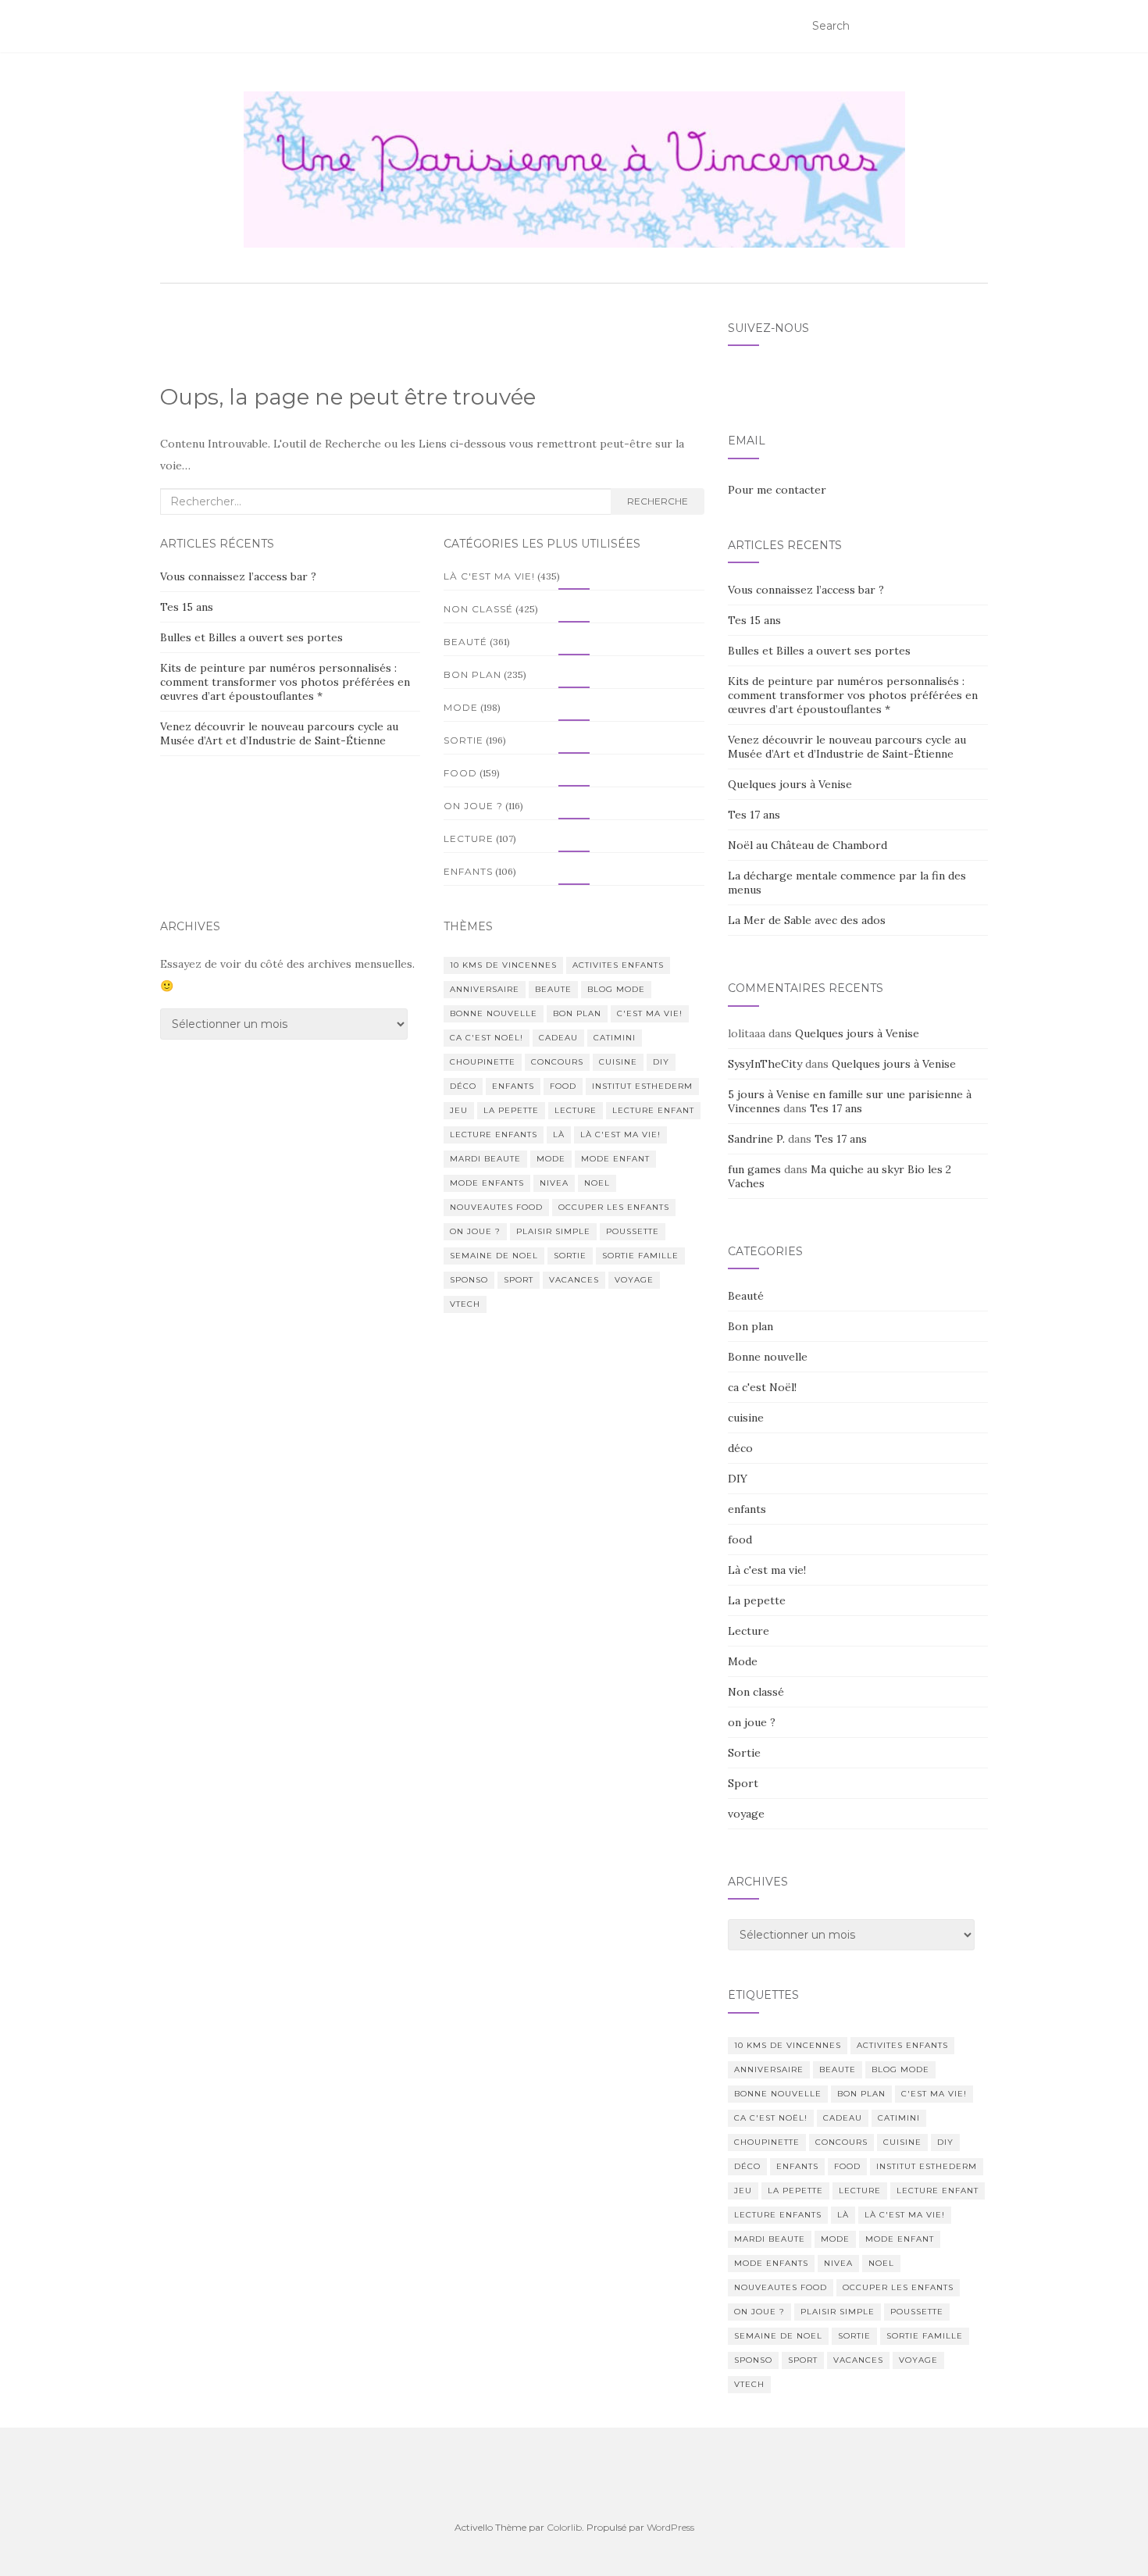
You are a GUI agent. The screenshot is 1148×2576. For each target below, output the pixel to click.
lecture (576, 1110)
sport (519, 1280)
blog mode (616, 989)
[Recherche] (978, 27)
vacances (574, 1280)
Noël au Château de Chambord (808, 845)
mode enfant (615, 1159)
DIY (661, 1062)
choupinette (483, 1062)
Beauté (465, 642)
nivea (554, 1183)
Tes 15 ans (187, 607)
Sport (743, 1783)
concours (557, 1062)
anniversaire (485, 989)
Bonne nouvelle (494, 1013)
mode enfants (487, 1183)
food (460, 773)
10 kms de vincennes (503, 965)
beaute (553, 989)
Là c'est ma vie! (489, 576)
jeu (459, 1110)
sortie (570, 1256)
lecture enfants (494, 1135)
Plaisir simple (553, 1231)
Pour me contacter (777, 490)
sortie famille (640, 1256)
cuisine (618, 1062)
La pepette (511, 1110)
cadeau (558, 1038)
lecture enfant (653, 1110)
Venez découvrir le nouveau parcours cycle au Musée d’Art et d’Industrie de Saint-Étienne (279, 733)
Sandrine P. (756, 1139)
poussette (633, 1231)
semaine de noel (494, 1256)
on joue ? (473, 806)
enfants (468, 871)
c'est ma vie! (650, 1013)
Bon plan (472, 674)
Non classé (478, 609)
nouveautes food (496, 1207)
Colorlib (564, 2527)
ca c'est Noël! (487, 1038)
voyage (634, 1280)
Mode (461, 707)
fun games (754, 1169)
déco (463, 1086)
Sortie (463, 740)
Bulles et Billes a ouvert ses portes (251, 637)
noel (597, 1183)
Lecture (469, 838)
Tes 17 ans (754, 815)
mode (551, 1159)
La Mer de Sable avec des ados (807, 920)
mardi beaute (485, 1159)
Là (559, 1135)
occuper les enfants (614, 1207)
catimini (615, 1038)
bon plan (577, 1013)
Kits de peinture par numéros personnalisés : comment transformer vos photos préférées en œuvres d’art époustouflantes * (285, 682)
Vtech (465, 1304)
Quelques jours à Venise (790, 784)
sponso (469, 1280)
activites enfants (618, 965)
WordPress (670, 2527)
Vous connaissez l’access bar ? (238, 576)
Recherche (658, 501)
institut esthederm (642, 1086)
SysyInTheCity (765, 1064)
